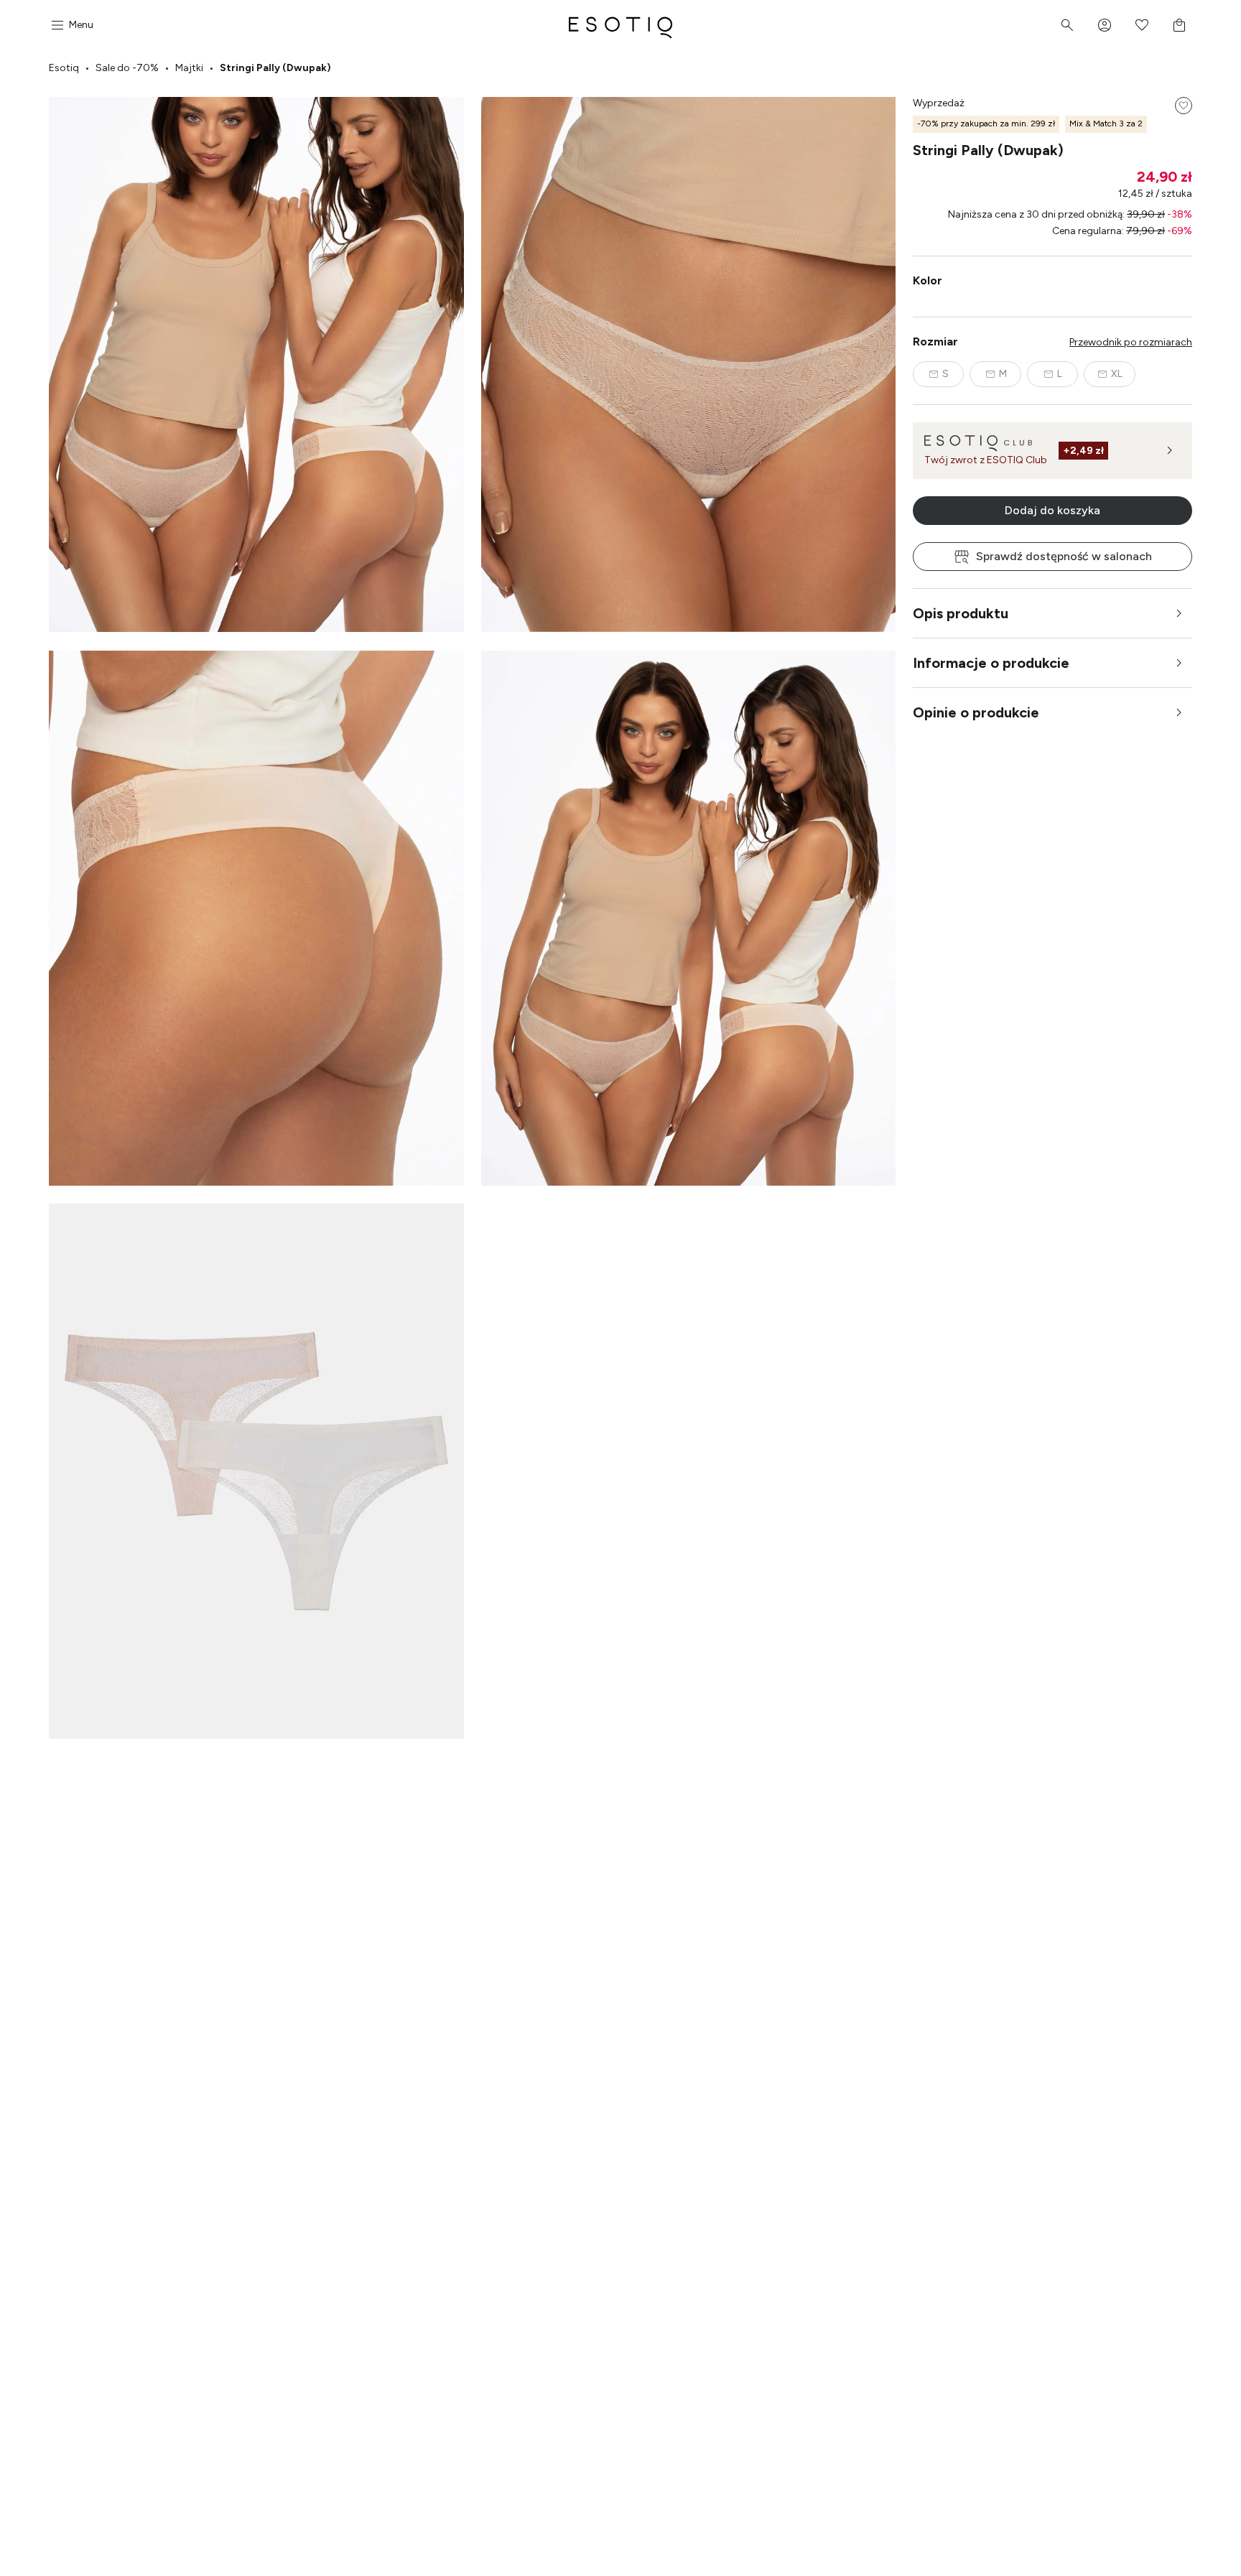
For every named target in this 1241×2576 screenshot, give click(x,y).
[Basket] (1179, 25)
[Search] (1067, 25)
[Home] (620, 25)
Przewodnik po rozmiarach (1131, 342)
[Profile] (1105, 25)
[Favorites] (1142, 25)
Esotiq (64, 68)
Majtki (189, 68)
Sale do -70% (127, 68)
